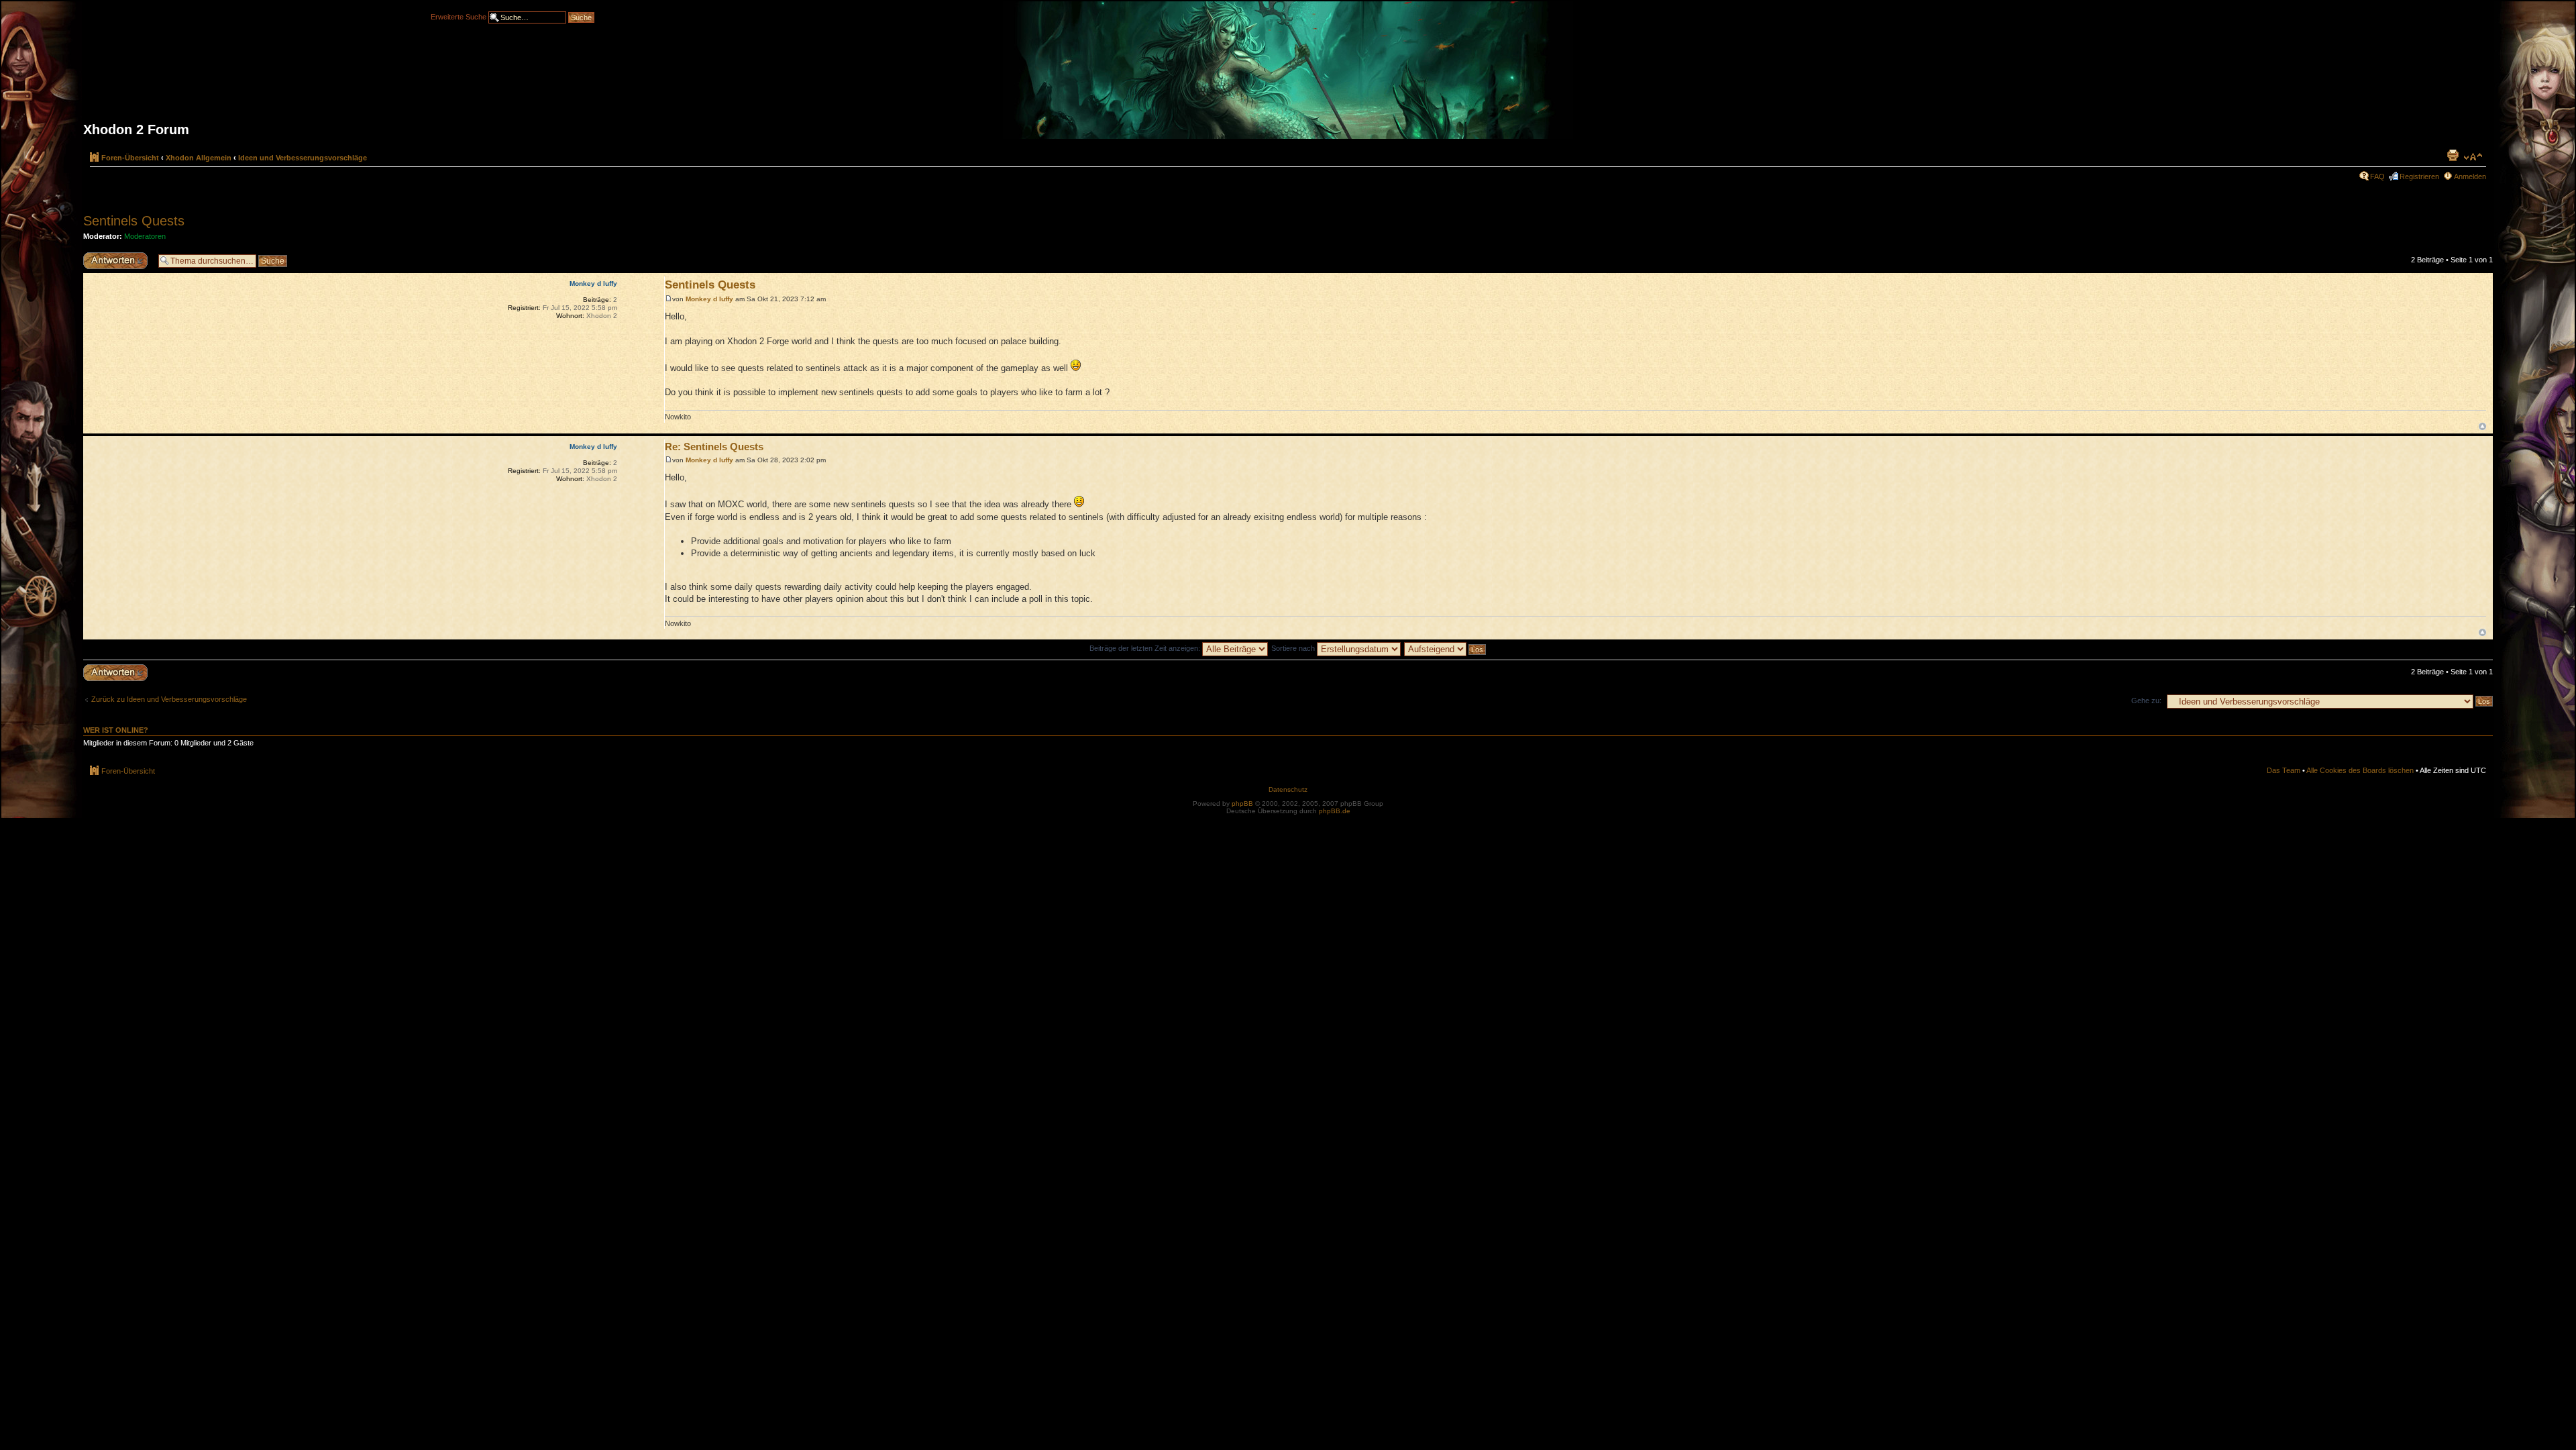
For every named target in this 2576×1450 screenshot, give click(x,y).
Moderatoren (145, 236)
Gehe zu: (2146, 701)
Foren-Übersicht (130, 158)
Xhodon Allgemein (199, 158)
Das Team (2284, 770)
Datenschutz (1288, 789)
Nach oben (2482, 426)
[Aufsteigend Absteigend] (1446, 648)
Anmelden (2470, 176)
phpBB (1242, 804)
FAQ (2377, 176)
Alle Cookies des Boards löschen (2360, 770)
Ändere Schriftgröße (2473, 157)
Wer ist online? (116, 730)
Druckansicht (2453, 155)
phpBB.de (1335, 811)
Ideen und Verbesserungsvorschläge (303, 158)
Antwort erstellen (110, 256)
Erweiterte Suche (459, 16)
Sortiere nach (1294, 648)
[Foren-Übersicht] (1288, 75)
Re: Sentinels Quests (714, 447)
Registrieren (2419, 176)
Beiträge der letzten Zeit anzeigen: (1146, 648)
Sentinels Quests (134, 221)
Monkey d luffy (709, 299)
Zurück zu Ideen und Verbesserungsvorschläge (169, 699)
